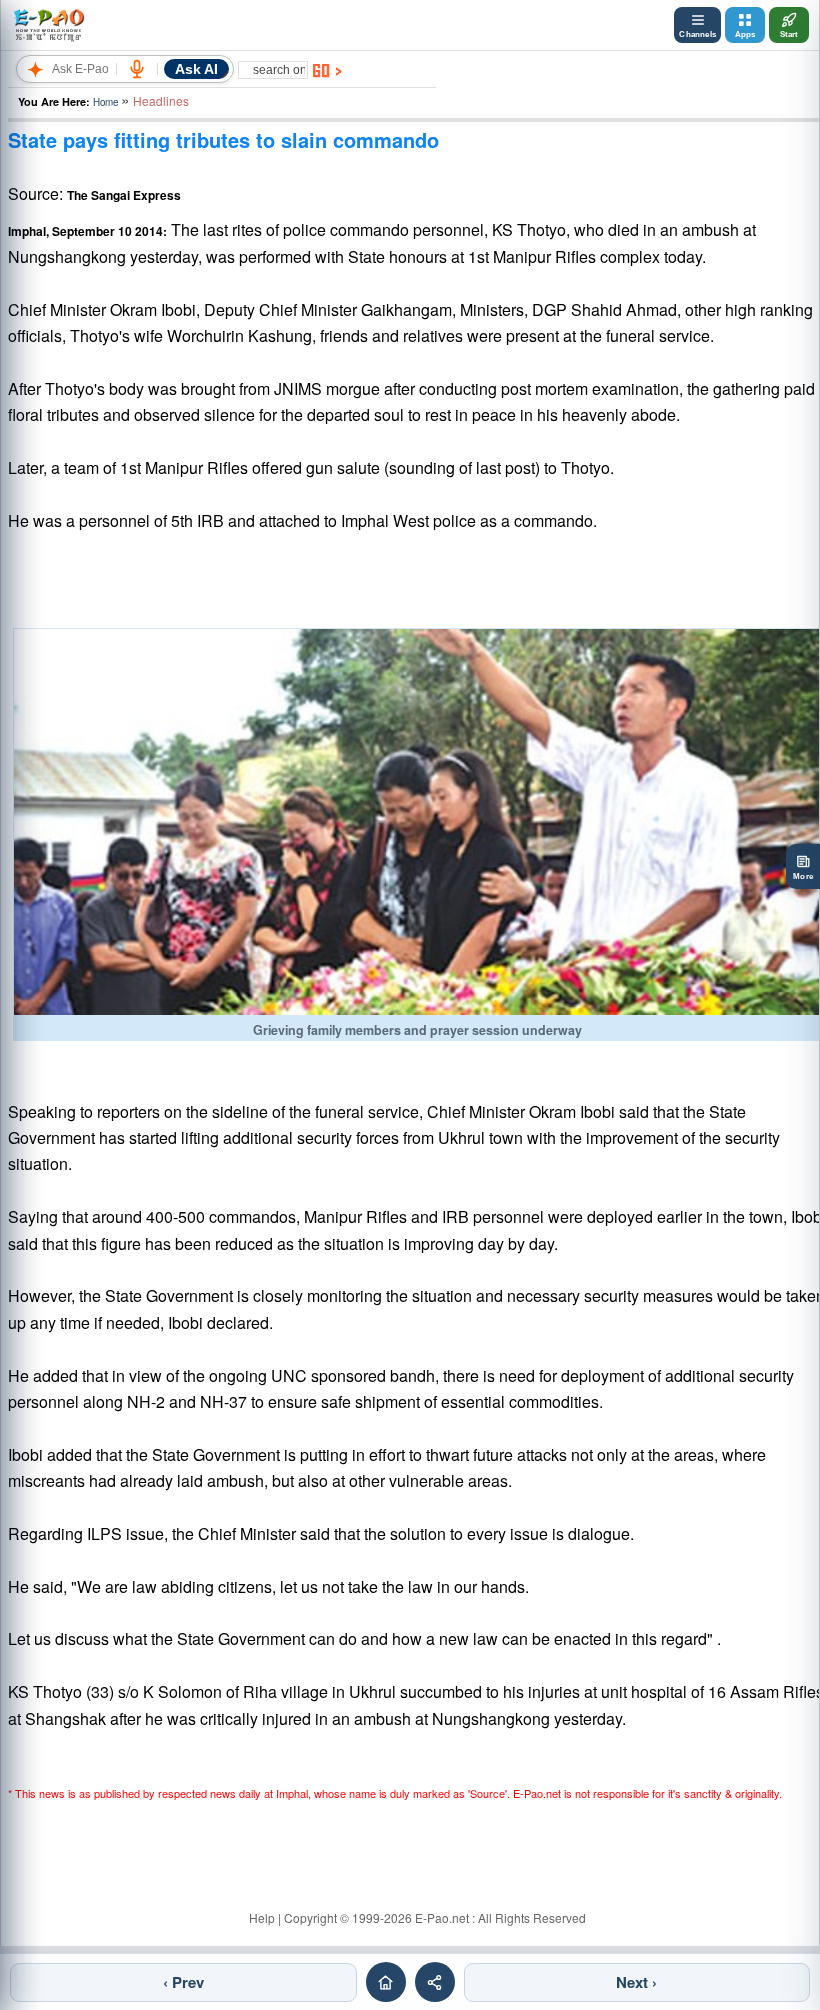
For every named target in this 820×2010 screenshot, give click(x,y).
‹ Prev (183, 1982)
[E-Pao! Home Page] (48, 25)
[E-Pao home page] (386, 1982)
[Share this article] (435, 1982)
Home (105, 102)
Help (262, 1917)
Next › (636, 1982)
